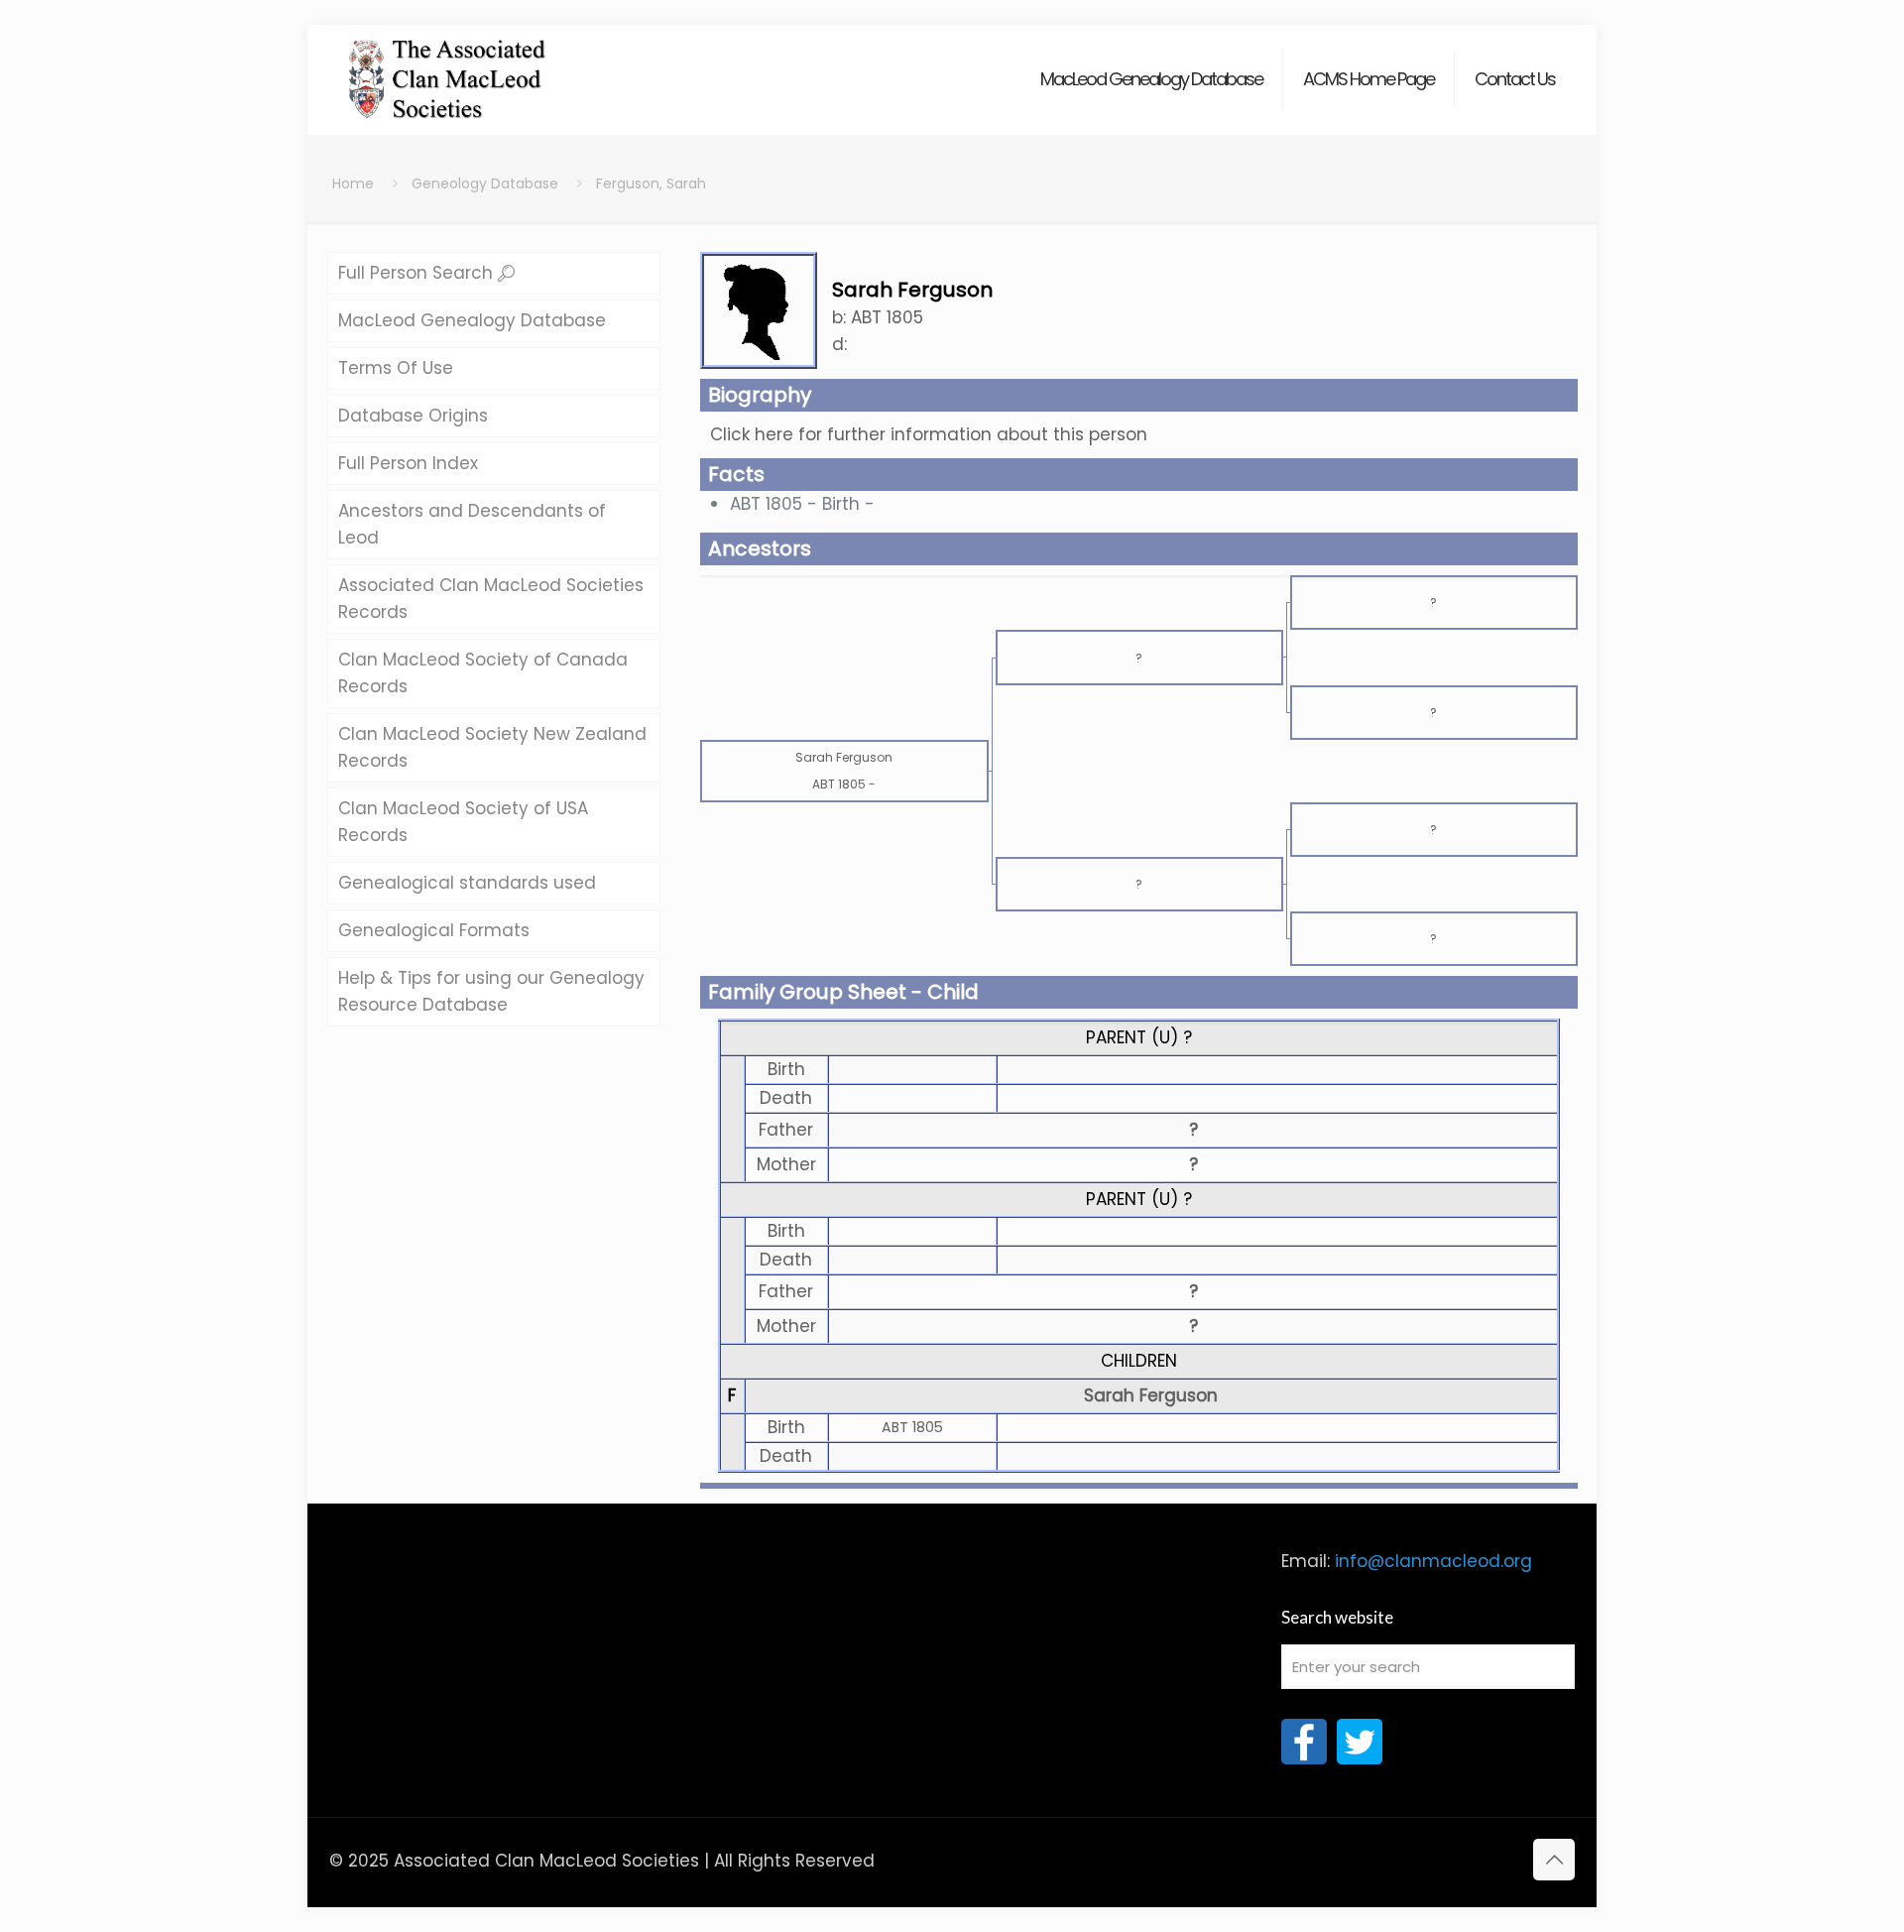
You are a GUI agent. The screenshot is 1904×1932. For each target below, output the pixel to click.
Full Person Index (408, 463)
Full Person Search (418, 273)
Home (353, 183)
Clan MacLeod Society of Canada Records (483, 673)
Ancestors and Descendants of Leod (472, 524)
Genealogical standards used (467, 883)
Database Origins (413, 416)
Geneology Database (485, 183)
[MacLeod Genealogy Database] (448, 69)
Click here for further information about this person (929, 434)
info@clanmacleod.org (1433, 1561)
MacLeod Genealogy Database (472, 320)
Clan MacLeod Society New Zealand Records (492, 747)
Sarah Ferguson (1151, 1395)
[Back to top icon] (1554, 1860)
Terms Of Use (396, 368)
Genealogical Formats (434, 930)
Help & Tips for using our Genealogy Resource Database (491, 991)
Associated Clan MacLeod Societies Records (491, 599)
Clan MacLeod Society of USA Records (463, 822)
